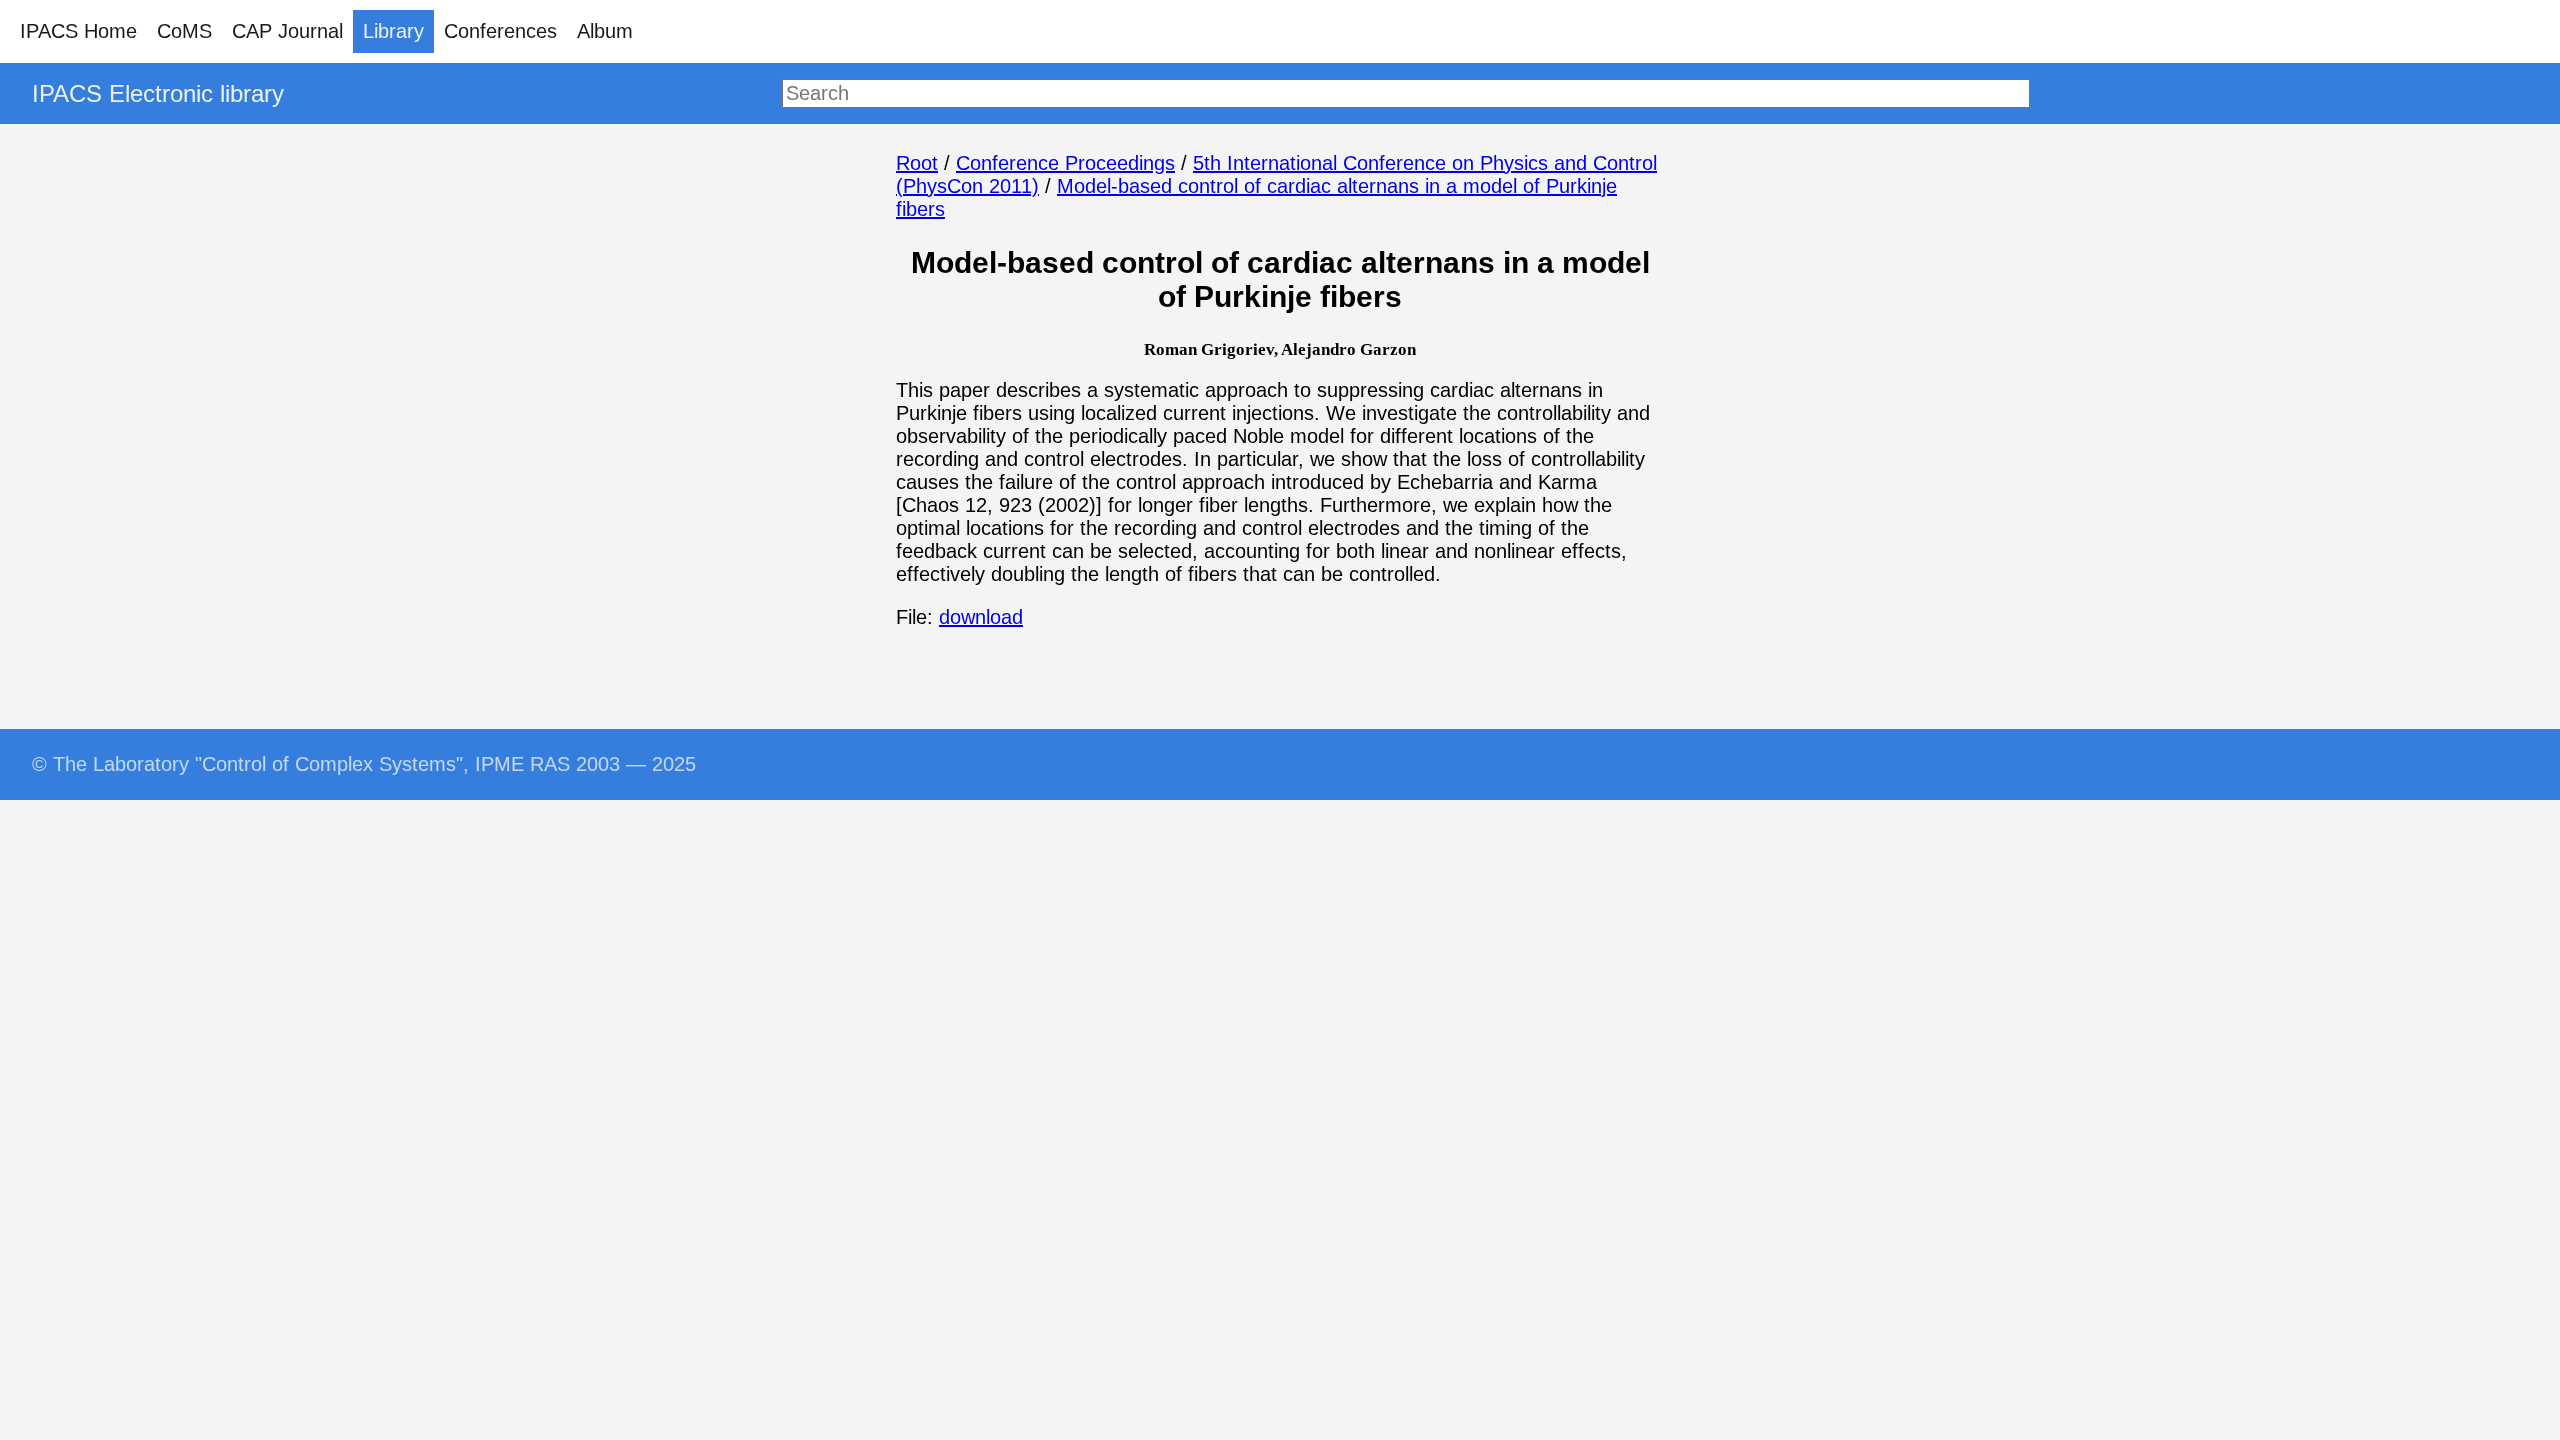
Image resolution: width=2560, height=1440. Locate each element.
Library (393, 31)
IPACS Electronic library (158, 93)
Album (605, 31)
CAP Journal (287, 31)
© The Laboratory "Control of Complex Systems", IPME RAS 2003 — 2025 (364, 764)
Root (917, 163)
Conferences (500, 31)
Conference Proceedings (1065, 163)
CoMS (184, 31)
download (981, 617)
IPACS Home (78, 31)
